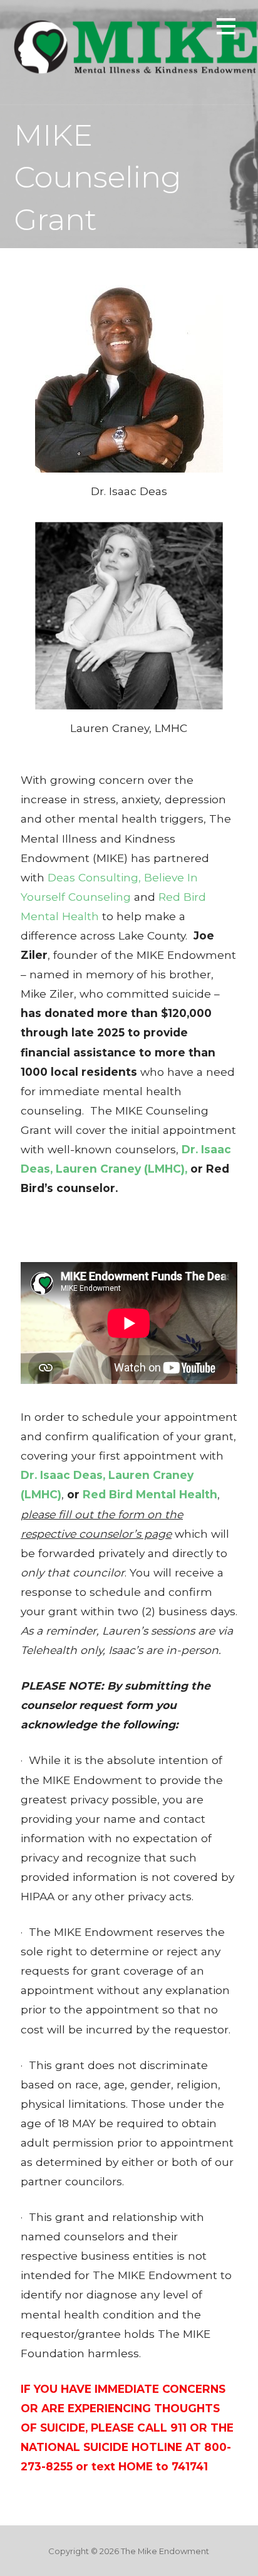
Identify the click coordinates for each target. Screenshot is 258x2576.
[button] (226, 28)
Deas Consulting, (94, 877)
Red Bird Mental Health (150, 1494)
